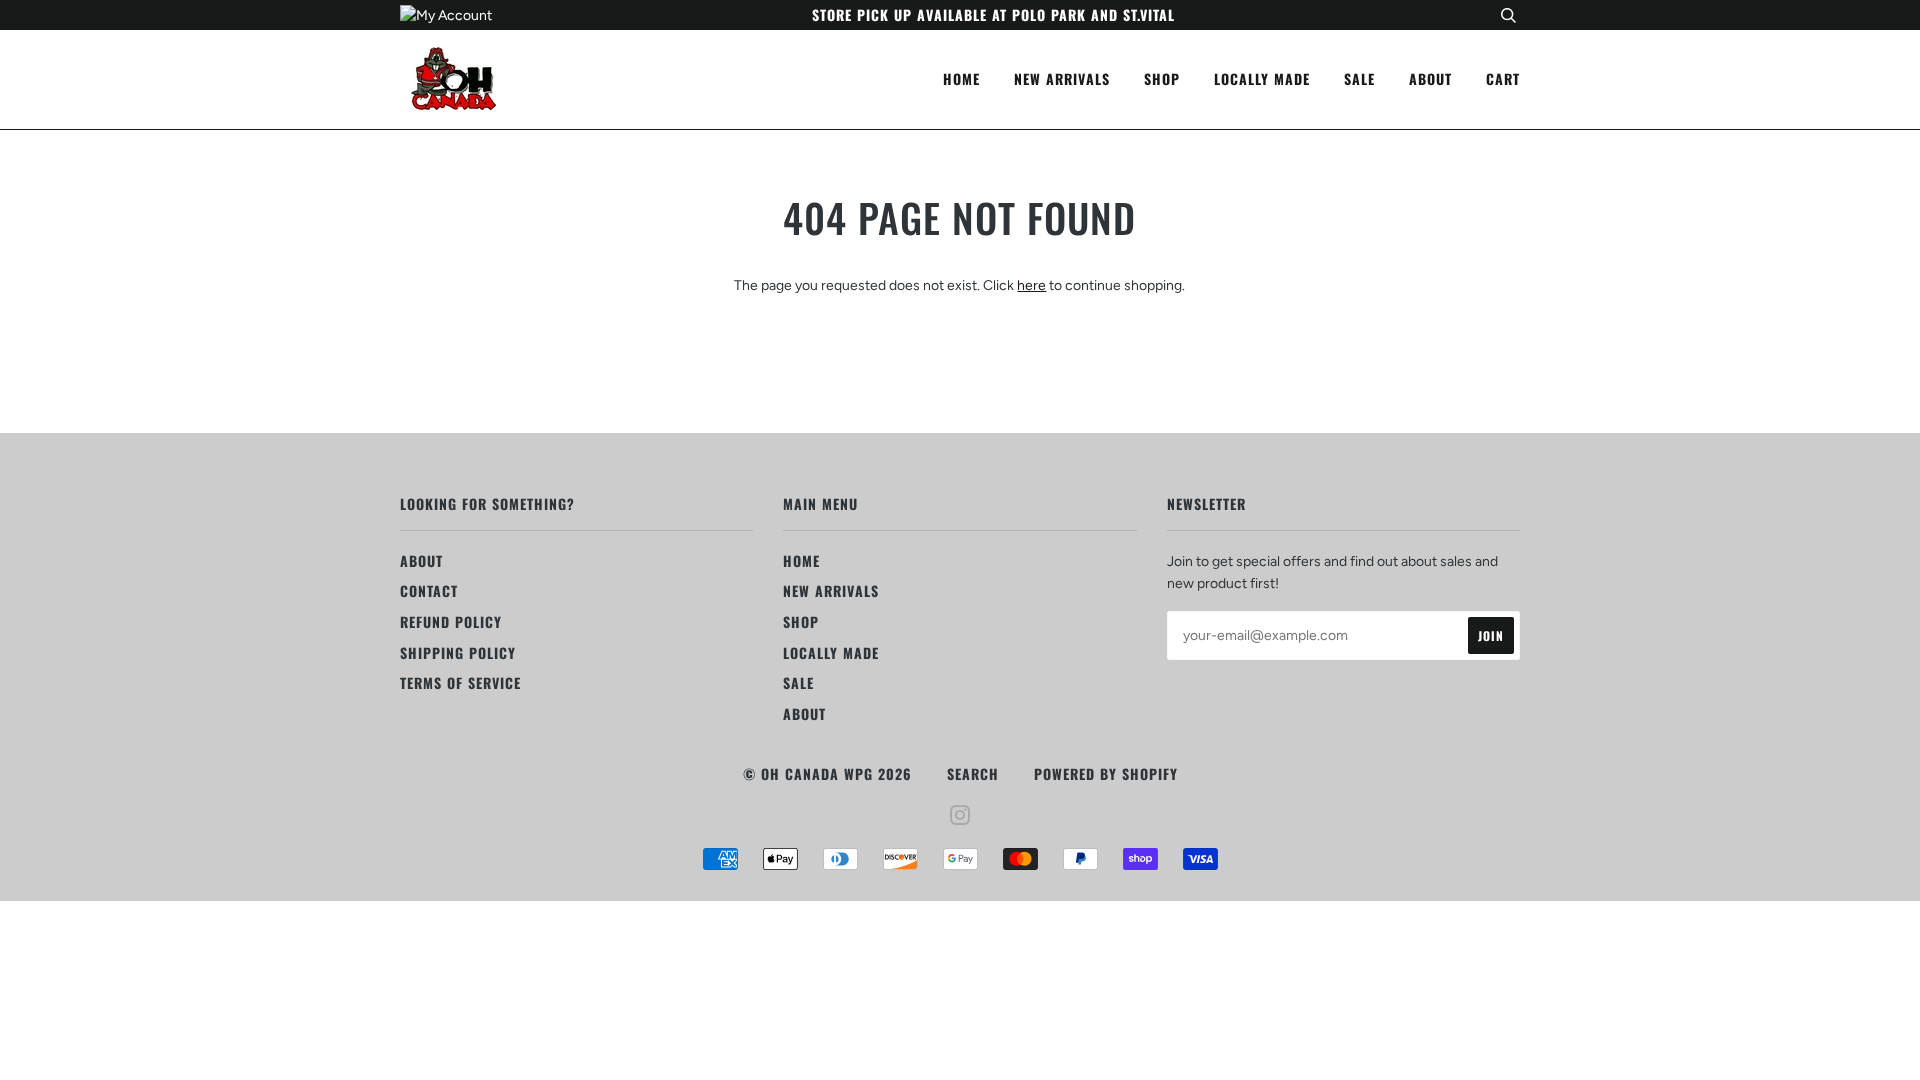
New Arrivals (1062, 78)
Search (973, 773)
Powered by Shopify (1106, 773)
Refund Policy (451, 621)
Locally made (1262, 78)
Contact (429, 590)
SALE (1359, 78)
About (1430, 78)
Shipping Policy (458, 652)
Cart (1503, 78)
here (1031, 285)
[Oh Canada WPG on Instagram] (960, 816)
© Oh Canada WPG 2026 (827, 773)
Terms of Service (460, 682)
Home (961, 78)
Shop (1162, 78)
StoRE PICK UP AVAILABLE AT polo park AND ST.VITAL (993, 14)
